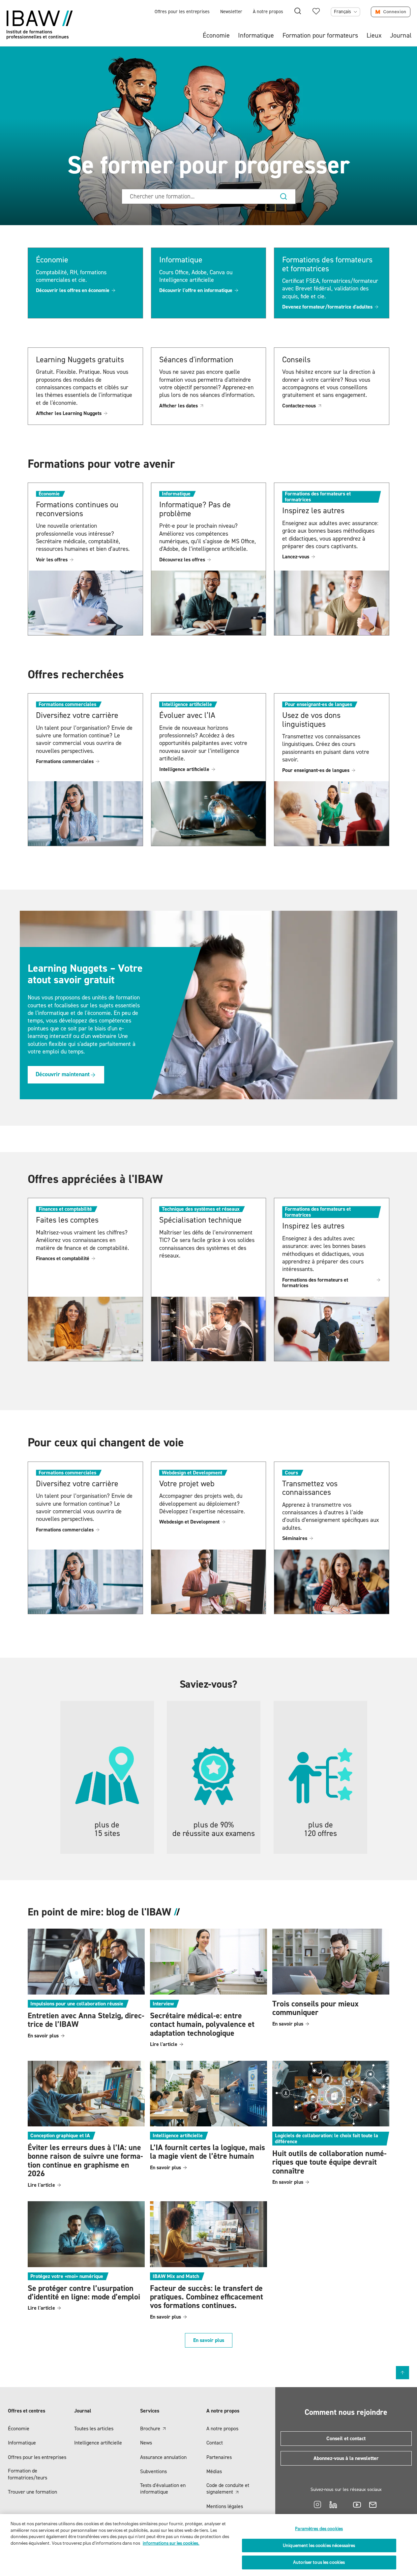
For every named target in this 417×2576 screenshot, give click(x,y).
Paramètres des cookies (319, 2529)
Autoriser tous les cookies (319, 2562)
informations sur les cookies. (171, 2543)
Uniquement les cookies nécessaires (319, 2546)
